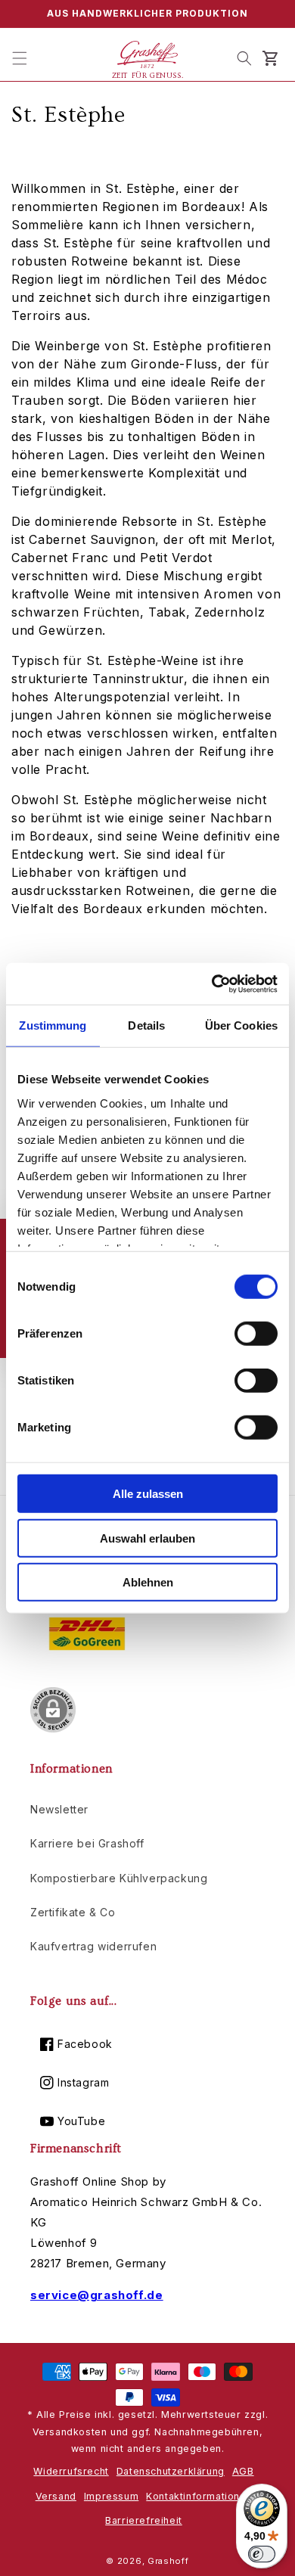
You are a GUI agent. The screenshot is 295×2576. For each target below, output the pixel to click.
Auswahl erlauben (147, 1538)
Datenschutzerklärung (171, 2471)
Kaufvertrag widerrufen (93, 1946)
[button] (20, 58)
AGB (243, 2471)
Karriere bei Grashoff (87, 1843)
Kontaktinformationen (199, 2496)
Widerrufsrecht (71, 2471)
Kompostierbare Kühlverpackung (119, 1878)
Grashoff (168, 2561)
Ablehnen (148, 1582)
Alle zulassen (148, 1494)
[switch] (256, 1334)
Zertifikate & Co (73, 1912)
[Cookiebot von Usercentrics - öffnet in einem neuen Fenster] (212, 983)
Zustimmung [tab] (53, 1025)
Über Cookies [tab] (241, 1025)
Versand (56, 2496)
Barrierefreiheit (144, 2520)
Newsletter (59, 1809)
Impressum (111, 2496)
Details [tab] (146, 1025)
